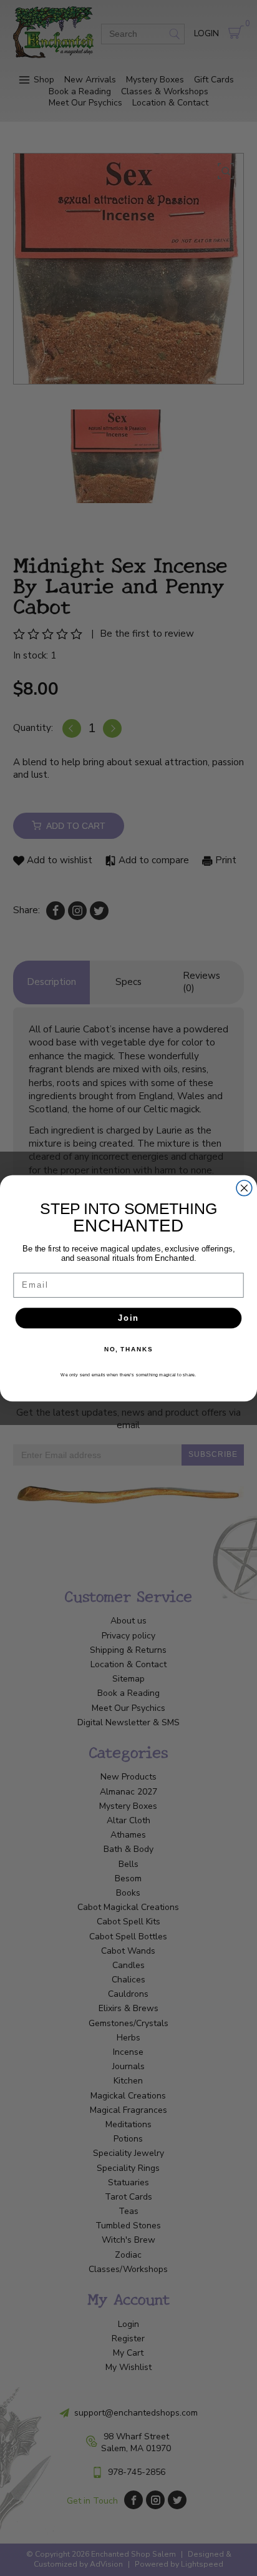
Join (128, 1318)
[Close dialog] (244, 1188)
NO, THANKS (128, 1349)
